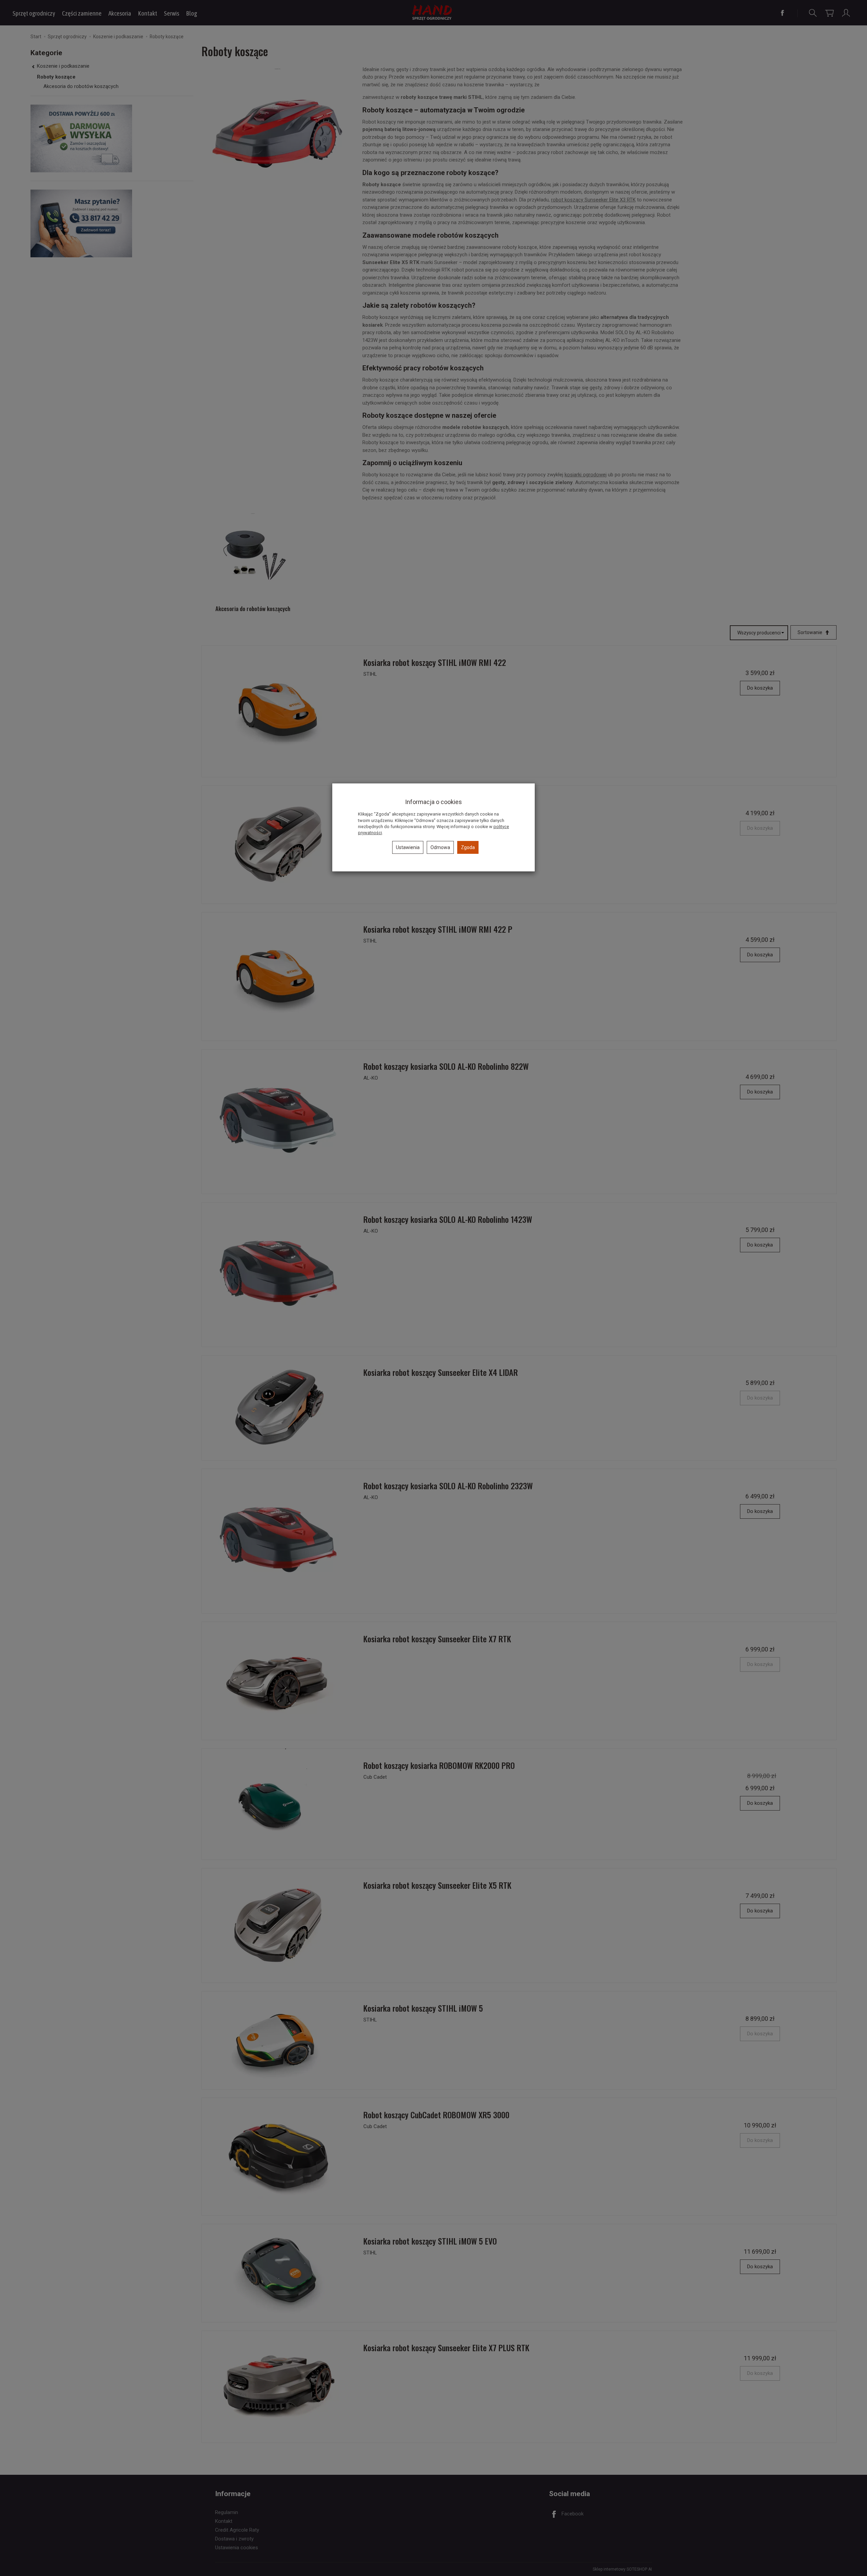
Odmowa (440, 847)
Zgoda (468, 847)
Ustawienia (408, 847)
